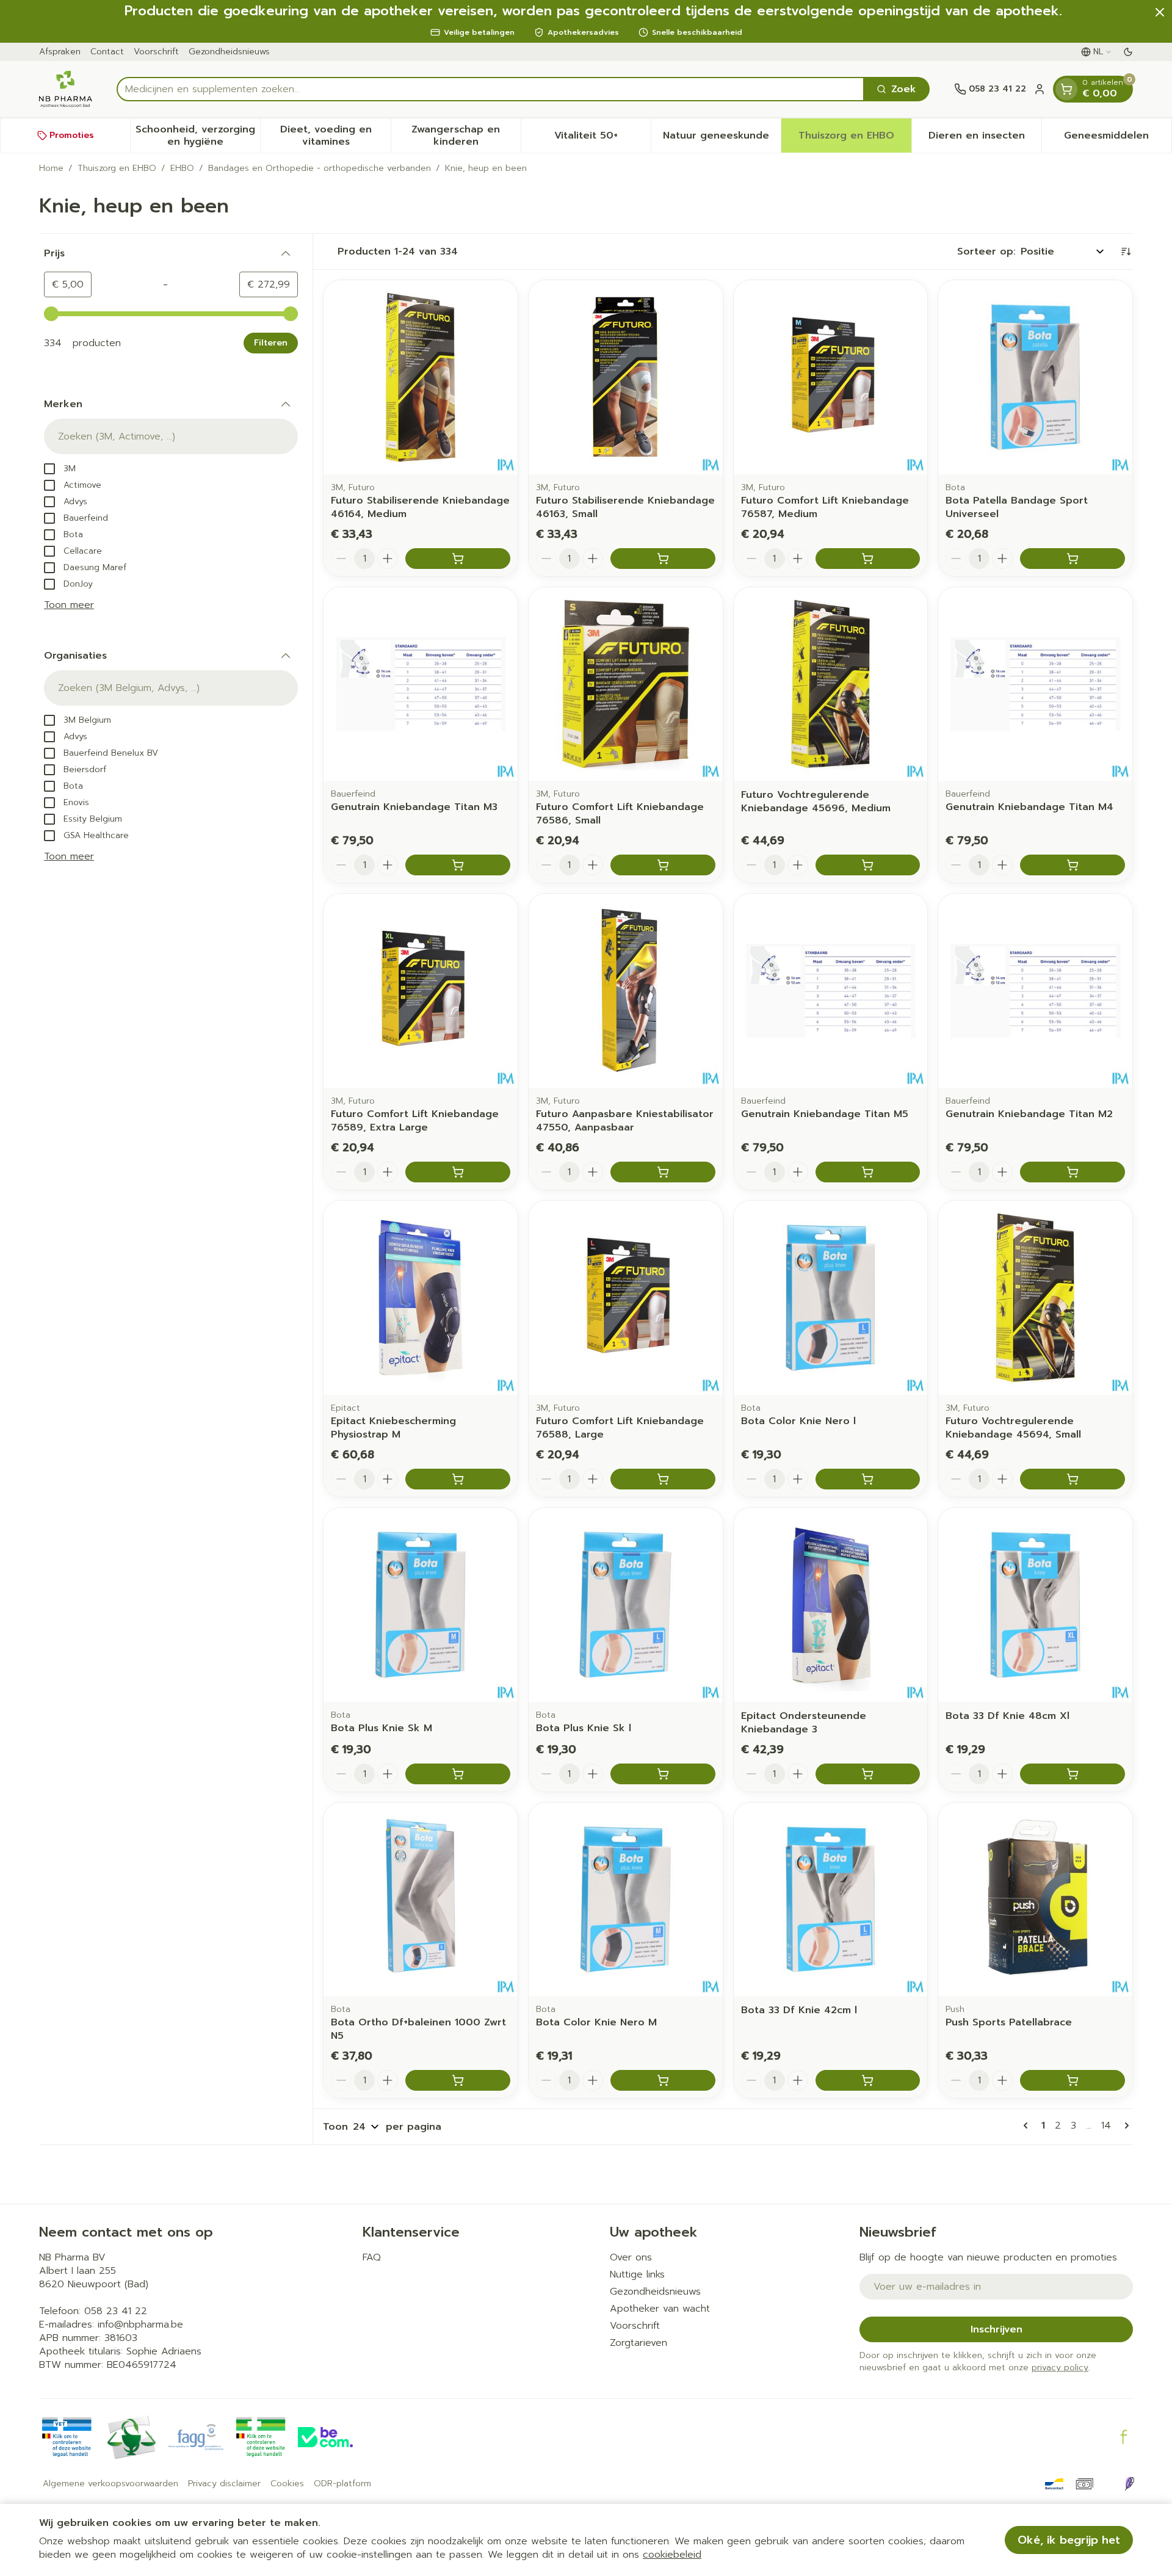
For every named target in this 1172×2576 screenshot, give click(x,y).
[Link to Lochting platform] (1129, 2484)
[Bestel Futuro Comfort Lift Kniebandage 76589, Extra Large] (458, 1172)
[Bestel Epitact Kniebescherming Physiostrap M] (458, 1479)
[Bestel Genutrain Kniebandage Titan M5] (868, 1172)
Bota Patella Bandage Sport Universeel (1017, 507)
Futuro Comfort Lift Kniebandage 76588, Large (620, 1428)
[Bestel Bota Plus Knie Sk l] (663, 1774)
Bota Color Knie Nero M (596, 2022)
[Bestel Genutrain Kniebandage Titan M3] (458, 865)
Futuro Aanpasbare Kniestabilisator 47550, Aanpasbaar (625, 1121)
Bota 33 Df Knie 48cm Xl (1007, 1716)
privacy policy (1060, 2368)
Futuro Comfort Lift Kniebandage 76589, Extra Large (415, 1121)
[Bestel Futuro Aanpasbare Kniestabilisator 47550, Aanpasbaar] (663, 1172)
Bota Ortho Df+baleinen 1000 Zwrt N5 (418, 2029)
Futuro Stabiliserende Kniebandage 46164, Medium (420, 507)
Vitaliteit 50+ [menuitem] (602, 139)
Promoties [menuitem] (72, 135)
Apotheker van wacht (660, 2309)
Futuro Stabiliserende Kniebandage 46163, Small (625, 507)
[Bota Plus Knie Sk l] (626, 1605)
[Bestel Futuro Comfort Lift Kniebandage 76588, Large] (663, 1479)
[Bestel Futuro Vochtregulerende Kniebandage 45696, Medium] (868, 865)
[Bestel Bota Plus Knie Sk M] (458, 1774)
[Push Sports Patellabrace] (1035, 1900)
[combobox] (490, 89)
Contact (107, 52)
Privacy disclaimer (224, 2484)
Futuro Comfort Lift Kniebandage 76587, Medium (825, 507)
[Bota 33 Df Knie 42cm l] (831, 1900)
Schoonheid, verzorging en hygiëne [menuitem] (198, 136)
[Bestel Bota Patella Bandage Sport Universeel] (1073, 559)
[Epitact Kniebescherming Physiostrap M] (421, 1298)
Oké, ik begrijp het (1069, 2540)
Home (51, 168)
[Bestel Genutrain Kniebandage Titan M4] (1073, 865)
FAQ (372, 2257)
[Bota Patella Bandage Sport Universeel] (1035, 377)
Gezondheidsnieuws (229, 52)
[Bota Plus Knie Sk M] (421, 1605)
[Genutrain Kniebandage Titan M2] (1035, 991)
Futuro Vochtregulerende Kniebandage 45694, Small (1013, 1428)
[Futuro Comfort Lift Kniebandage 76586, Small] (626, 684)
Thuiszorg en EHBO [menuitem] (855, 139)
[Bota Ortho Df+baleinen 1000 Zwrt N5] (421, 1900)
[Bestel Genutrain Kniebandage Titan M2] (1073, 1172)
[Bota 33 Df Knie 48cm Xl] (1035, 1605)
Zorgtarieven (638, 2343)
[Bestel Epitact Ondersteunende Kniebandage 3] (868, 1774)
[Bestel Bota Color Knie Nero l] (868, 1479)
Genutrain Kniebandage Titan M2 (1029, 1114)
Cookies (287, 2484)
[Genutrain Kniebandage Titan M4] (1035, 684)
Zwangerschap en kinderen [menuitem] (466, 136)
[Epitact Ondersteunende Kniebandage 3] (831, 1605)
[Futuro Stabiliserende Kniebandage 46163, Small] (626, 377)
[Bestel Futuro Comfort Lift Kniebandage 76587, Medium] (868, 559)
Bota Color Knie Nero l (798, 1421)
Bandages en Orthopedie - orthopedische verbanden (320, 168)
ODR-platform (342, 2484)
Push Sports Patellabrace (1009, 2022)
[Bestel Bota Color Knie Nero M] (663, 2080)
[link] (1028, 2126)
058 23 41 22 (116, 2311)
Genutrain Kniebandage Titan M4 (1029, 807)
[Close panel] (1160, 12)
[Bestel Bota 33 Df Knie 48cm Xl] (1073, 1774)
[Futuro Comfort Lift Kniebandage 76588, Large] (626, 1298)
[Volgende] (1124, 2126)
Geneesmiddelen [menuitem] (1118, 139)
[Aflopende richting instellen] (1126, 251)
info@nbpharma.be (140, 2325)
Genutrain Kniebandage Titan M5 (825, 1114)
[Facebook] (1124, 2437)
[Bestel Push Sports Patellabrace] (1073, 2080)
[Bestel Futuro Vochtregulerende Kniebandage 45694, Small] (1073, 1479)
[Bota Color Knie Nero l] (831, 1298)
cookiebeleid (672, 2555)
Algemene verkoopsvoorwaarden (110, 2484)
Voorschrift (156, 52)
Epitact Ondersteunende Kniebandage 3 (804, 1723)
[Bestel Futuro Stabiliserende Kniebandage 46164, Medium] (458, 559)
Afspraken (60, 52)
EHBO (182, 168)
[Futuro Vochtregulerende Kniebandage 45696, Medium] (831, 684)
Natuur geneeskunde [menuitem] (722, 139)
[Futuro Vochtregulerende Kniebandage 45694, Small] (1035, 1298)
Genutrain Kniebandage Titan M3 (414, 807)
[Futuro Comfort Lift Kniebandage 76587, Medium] (831, 377)
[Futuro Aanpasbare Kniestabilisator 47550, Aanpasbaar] (626, 991)
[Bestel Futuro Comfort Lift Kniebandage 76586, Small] (663, 865)
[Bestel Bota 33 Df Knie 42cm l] (868, 2080)
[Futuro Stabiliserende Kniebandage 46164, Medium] (421, 377)
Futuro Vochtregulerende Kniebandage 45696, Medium (816, 801)
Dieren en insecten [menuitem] (985, 139)
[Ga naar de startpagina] (66, 89)
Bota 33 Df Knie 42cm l (799, 2010)
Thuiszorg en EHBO (117, 168)
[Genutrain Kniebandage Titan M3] (421, 684)
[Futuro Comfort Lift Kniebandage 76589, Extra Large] (421, 991)
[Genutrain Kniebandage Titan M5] (831, 991)
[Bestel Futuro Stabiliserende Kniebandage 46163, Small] (663, 559)
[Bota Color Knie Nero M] (626, 1900)
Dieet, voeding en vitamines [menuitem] (335, 136)
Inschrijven (997, 2329)
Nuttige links (637, 2274)
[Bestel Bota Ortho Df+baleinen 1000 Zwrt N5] (458, 2080)
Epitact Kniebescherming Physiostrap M (393, 1428)
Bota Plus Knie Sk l (584, 1728)
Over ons (631, 2257)
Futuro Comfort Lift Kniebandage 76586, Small (620, 814)
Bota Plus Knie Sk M (382, 1728)
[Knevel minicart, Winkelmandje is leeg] (1066, 89)
